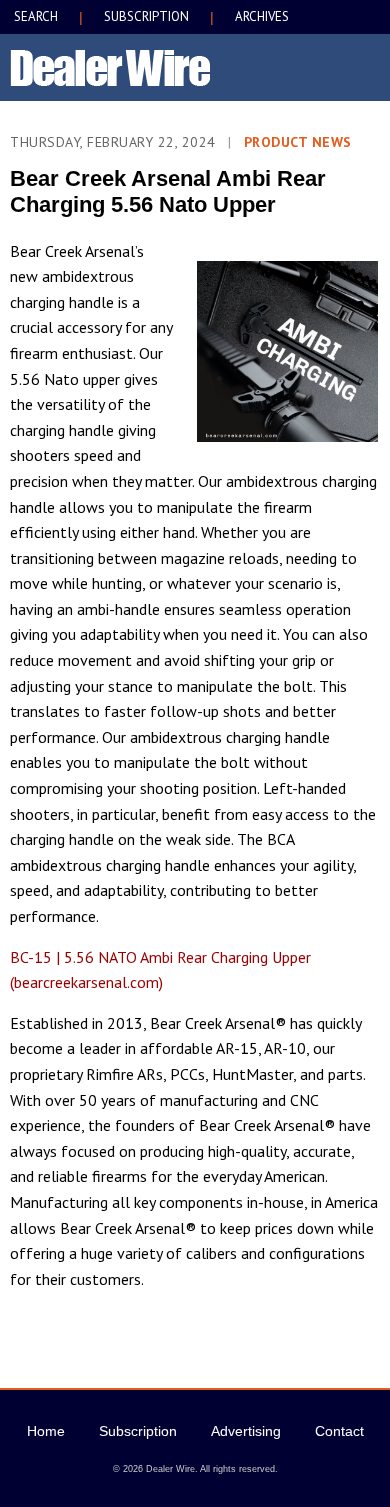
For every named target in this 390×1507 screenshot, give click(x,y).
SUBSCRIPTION (146, 16)
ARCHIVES (262, 16)
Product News (298, 142)
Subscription (138, 1431)
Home (46, 1431)
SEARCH (36, 16)
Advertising (246, 1431)
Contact (339, 1431)
